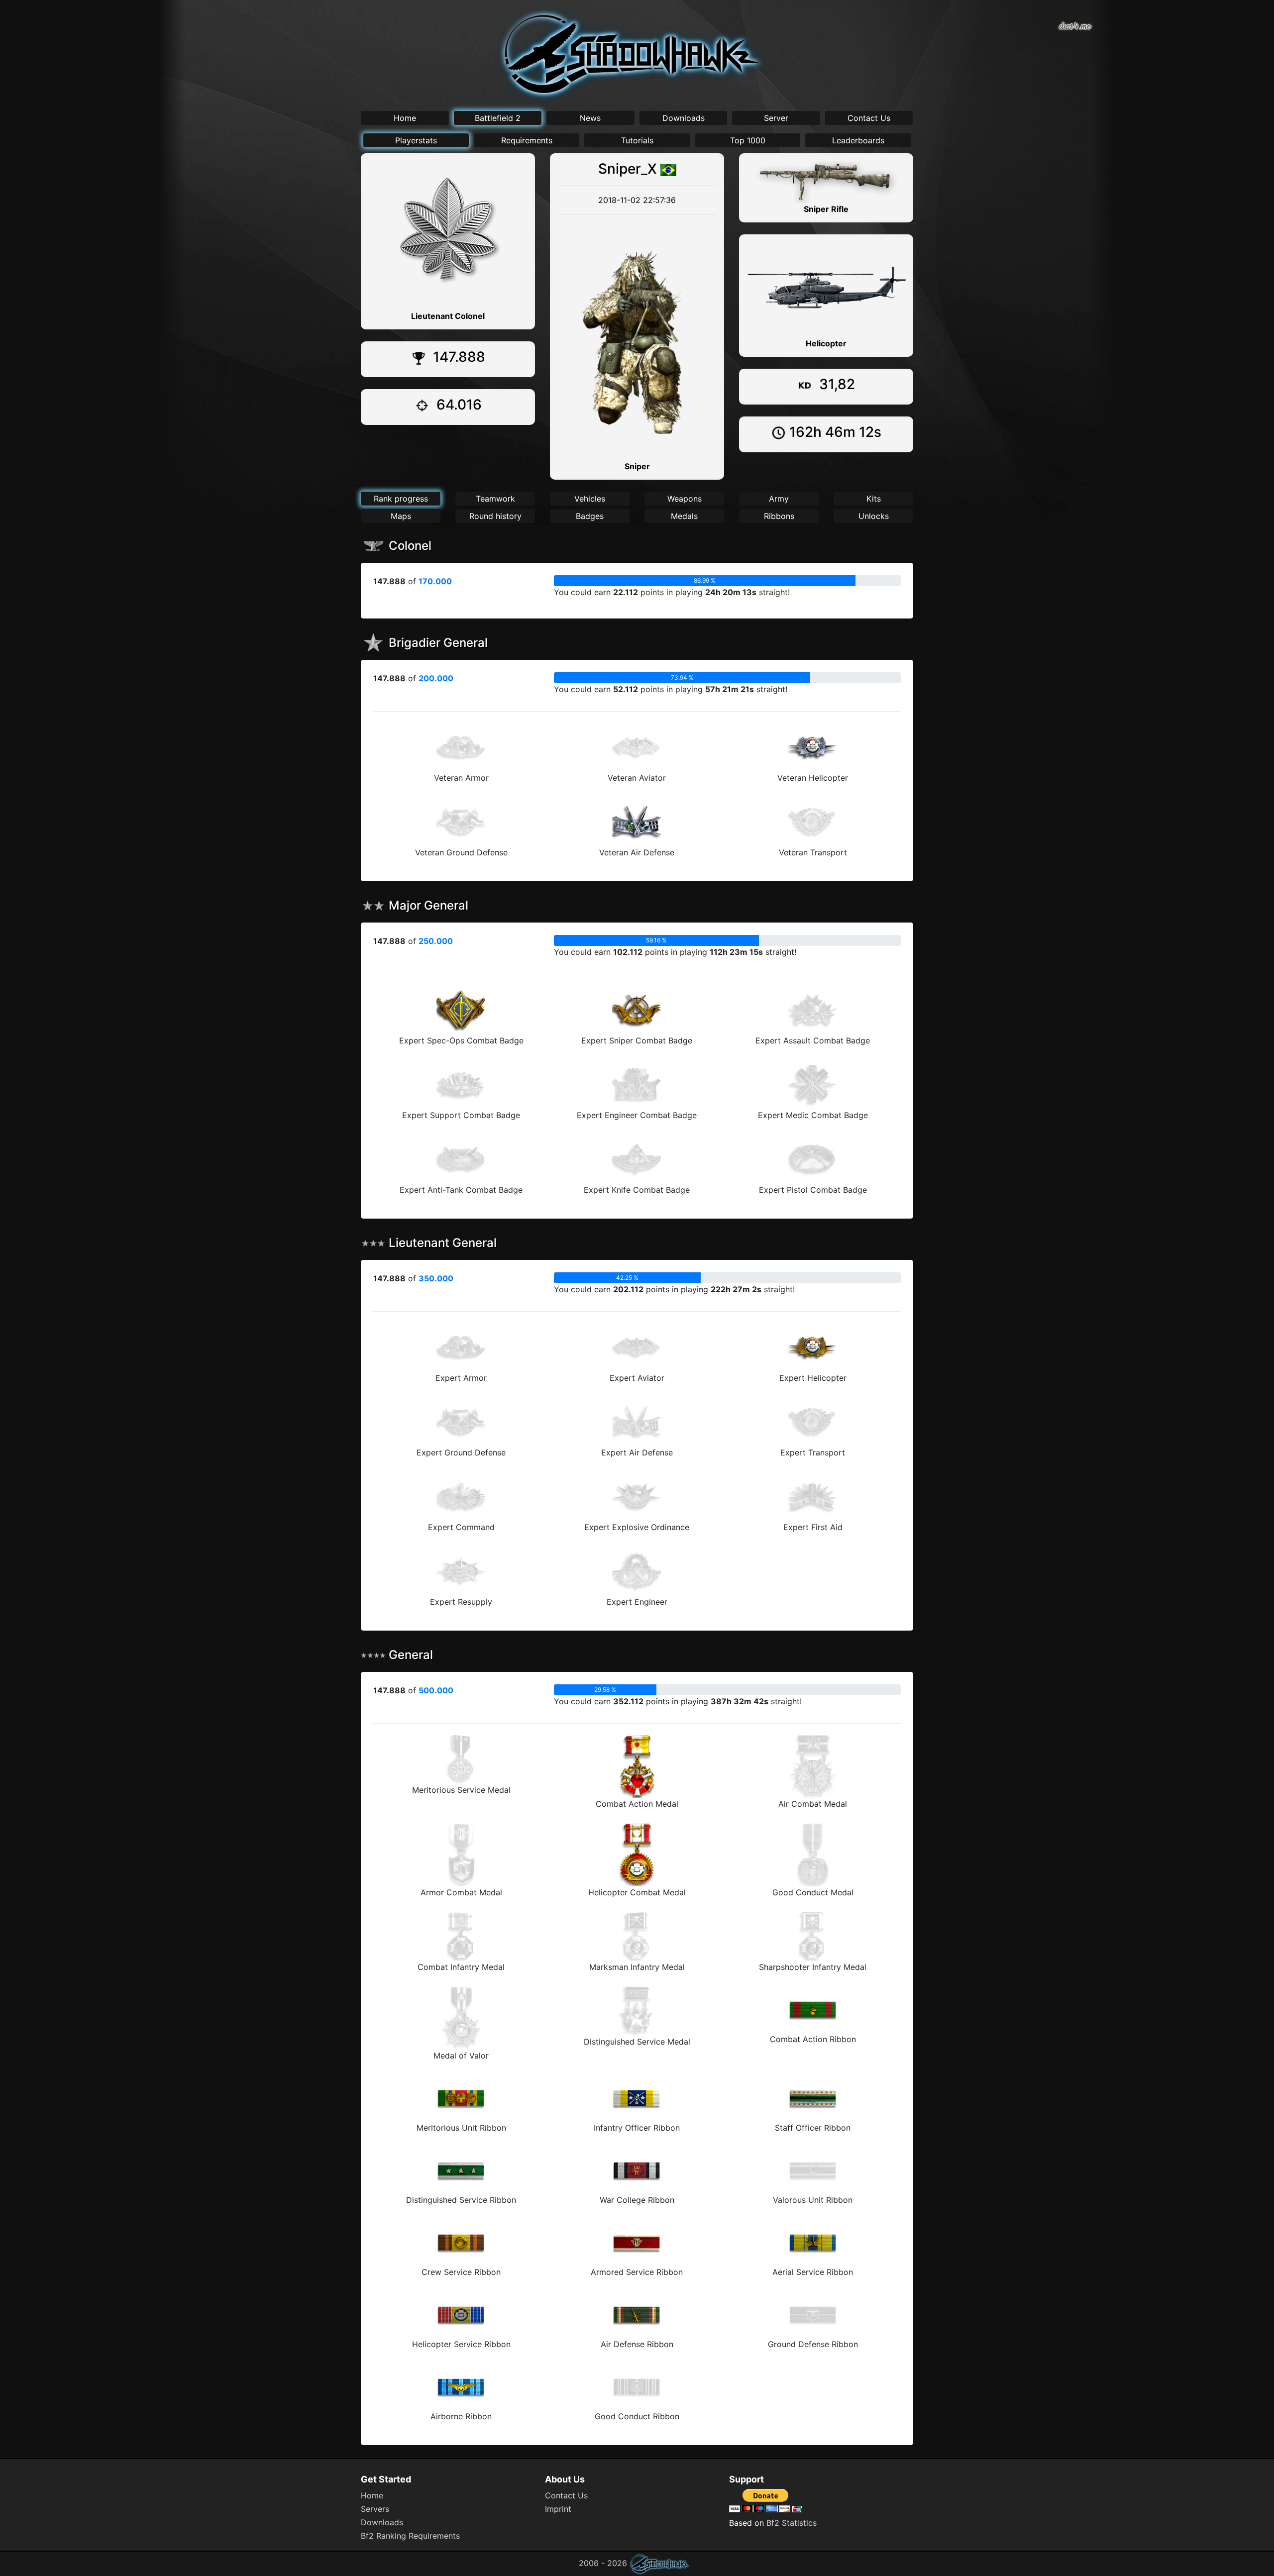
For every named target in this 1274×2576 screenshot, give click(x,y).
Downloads (684, 118)
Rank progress (401, 499)
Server (776, 118)
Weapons (685, 499)
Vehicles (590, 499)
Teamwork (495, 499)
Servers (375, 2509)
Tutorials (637, 140)
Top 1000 (748, 140)
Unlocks (874, 516)
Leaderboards (858, 140)
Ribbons (779, 516)
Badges (590, 516)
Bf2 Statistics (792, 2523)
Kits (874, 499)
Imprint (558, 2509)
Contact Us (869, 118)
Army (779, 499)
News (590, 118)
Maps (401, 516)
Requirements (527, 140)
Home (405, 118)
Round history (495, 516)
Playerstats (416, 140)
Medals (684, 516)
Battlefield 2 (498, 118)
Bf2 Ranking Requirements (410, 2536)
